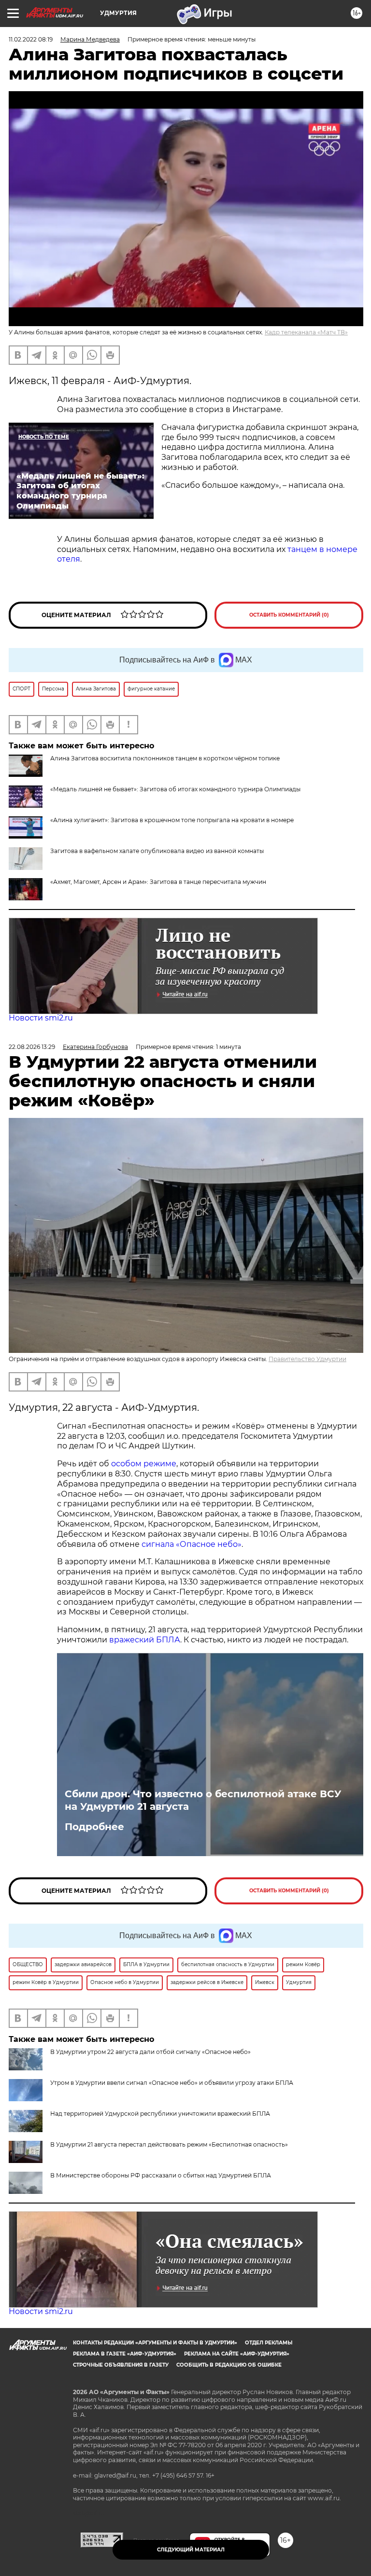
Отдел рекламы (269, 2343)
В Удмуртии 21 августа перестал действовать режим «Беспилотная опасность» (169, 2144)
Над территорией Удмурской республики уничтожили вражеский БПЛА (160, 2114)
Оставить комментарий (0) (289, 615)
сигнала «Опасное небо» (192, 1544)
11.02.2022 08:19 (31, 39)
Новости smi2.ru (41, 1018)
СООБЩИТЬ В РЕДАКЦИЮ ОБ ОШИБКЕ (229, 2365)
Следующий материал (191, 2550)
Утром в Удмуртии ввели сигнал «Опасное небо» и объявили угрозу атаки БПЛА (172, 2083)
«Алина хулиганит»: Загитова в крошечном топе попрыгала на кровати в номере (172, 820)
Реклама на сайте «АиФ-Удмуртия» (237, 2354)
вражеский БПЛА (145, 1640)
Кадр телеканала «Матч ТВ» (306, 332)
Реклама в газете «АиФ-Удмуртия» (125, 2354)
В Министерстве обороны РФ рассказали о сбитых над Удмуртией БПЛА (161, 2175)
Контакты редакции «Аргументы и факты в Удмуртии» (155, 2343)
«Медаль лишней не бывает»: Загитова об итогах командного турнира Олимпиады (175, 789)
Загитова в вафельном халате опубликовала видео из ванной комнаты (157, 851)
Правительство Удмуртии (307, 1359)
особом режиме (144, 1464)
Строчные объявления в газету (121, 2365)
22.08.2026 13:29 (32, 1047)
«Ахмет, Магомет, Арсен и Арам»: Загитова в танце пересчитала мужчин (158, 882)
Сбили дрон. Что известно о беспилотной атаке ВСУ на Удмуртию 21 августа (203, 1800)
